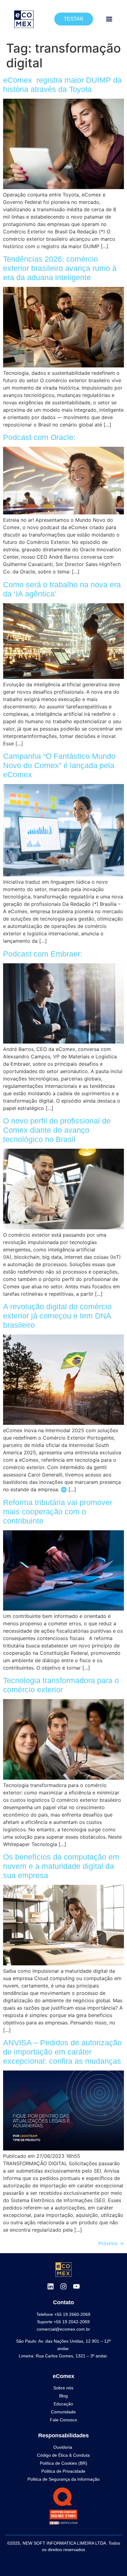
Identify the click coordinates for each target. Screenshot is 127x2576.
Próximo (111, 2243)
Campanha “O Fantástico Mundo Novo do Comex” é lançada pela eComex (59, 765)
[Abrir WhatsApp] (112, 2560)
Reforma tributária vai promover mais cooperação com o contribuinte (58, 1512)
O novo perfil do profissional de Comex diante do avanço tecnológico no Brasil (57, 1130)
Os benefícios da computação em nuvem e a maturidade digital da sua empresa (61, 1866)
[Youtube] (76, 2286)
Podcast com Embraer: (43, 954)
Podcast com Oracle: (39, 437)
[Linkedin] (51, 2286)
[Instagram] (63, 2286)
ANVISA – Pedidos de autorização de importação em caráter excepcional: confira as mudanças (62, 2052)
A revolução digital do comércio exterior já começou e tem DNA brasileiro (57, 1316)
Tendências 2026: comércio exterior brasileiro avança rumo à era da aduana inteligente (60, 268)
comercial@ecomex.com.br (63, 2329)
